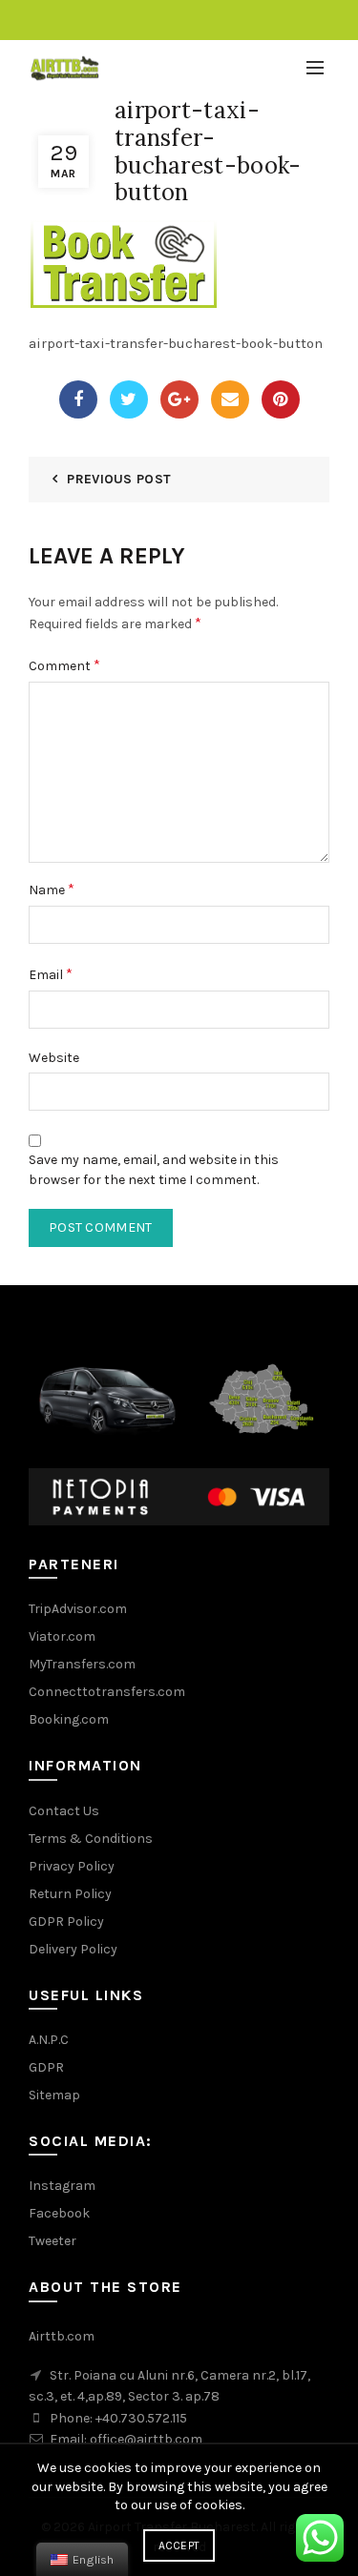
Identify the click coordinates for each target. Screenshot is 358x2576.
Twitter (129, 399)
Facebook (78, 399)
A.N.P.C (49, 2040)
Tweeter (53, 2241)
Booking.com (69, 1719)
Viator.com (62, 1636)
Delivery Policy (73, 1949)
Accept (179, 2545)
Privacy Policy (72, 1866)
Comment (64, 665)
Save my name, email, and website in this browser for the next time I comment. (154, 1170)
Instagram (62, 2186)
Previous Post (119, 479)
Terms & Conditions (91, 1839)
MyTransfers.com (82, 1664)
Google (179, 399)
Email (230, 399)
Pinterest (281, 399)
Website (54, 1058)
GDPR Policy (66, 1922)
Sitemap (54, 2095)
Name (52, 889)
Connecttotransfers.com (107, 1692)
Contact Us (64, 1811)
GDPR (46, 2067)
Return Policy (70, 1894)
